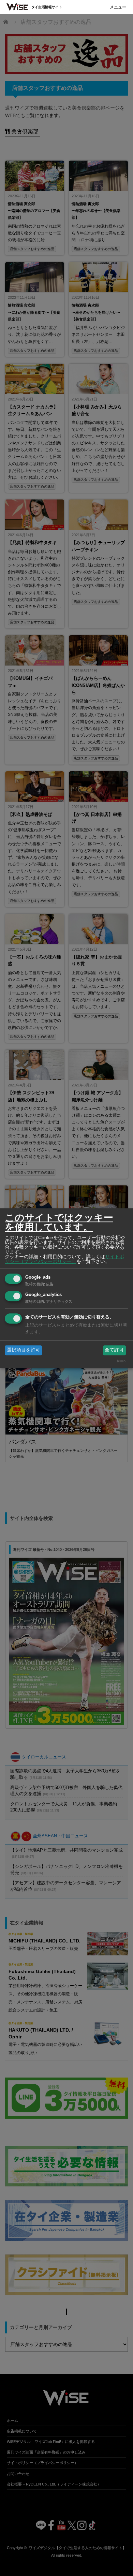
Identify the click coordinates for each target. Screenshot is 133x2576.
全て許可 (114, 1350)
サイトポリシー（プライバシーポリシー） (64, 1259)
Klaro (121, 1361)
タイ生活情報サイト (47, 7)
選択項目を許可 (24, 1350)
